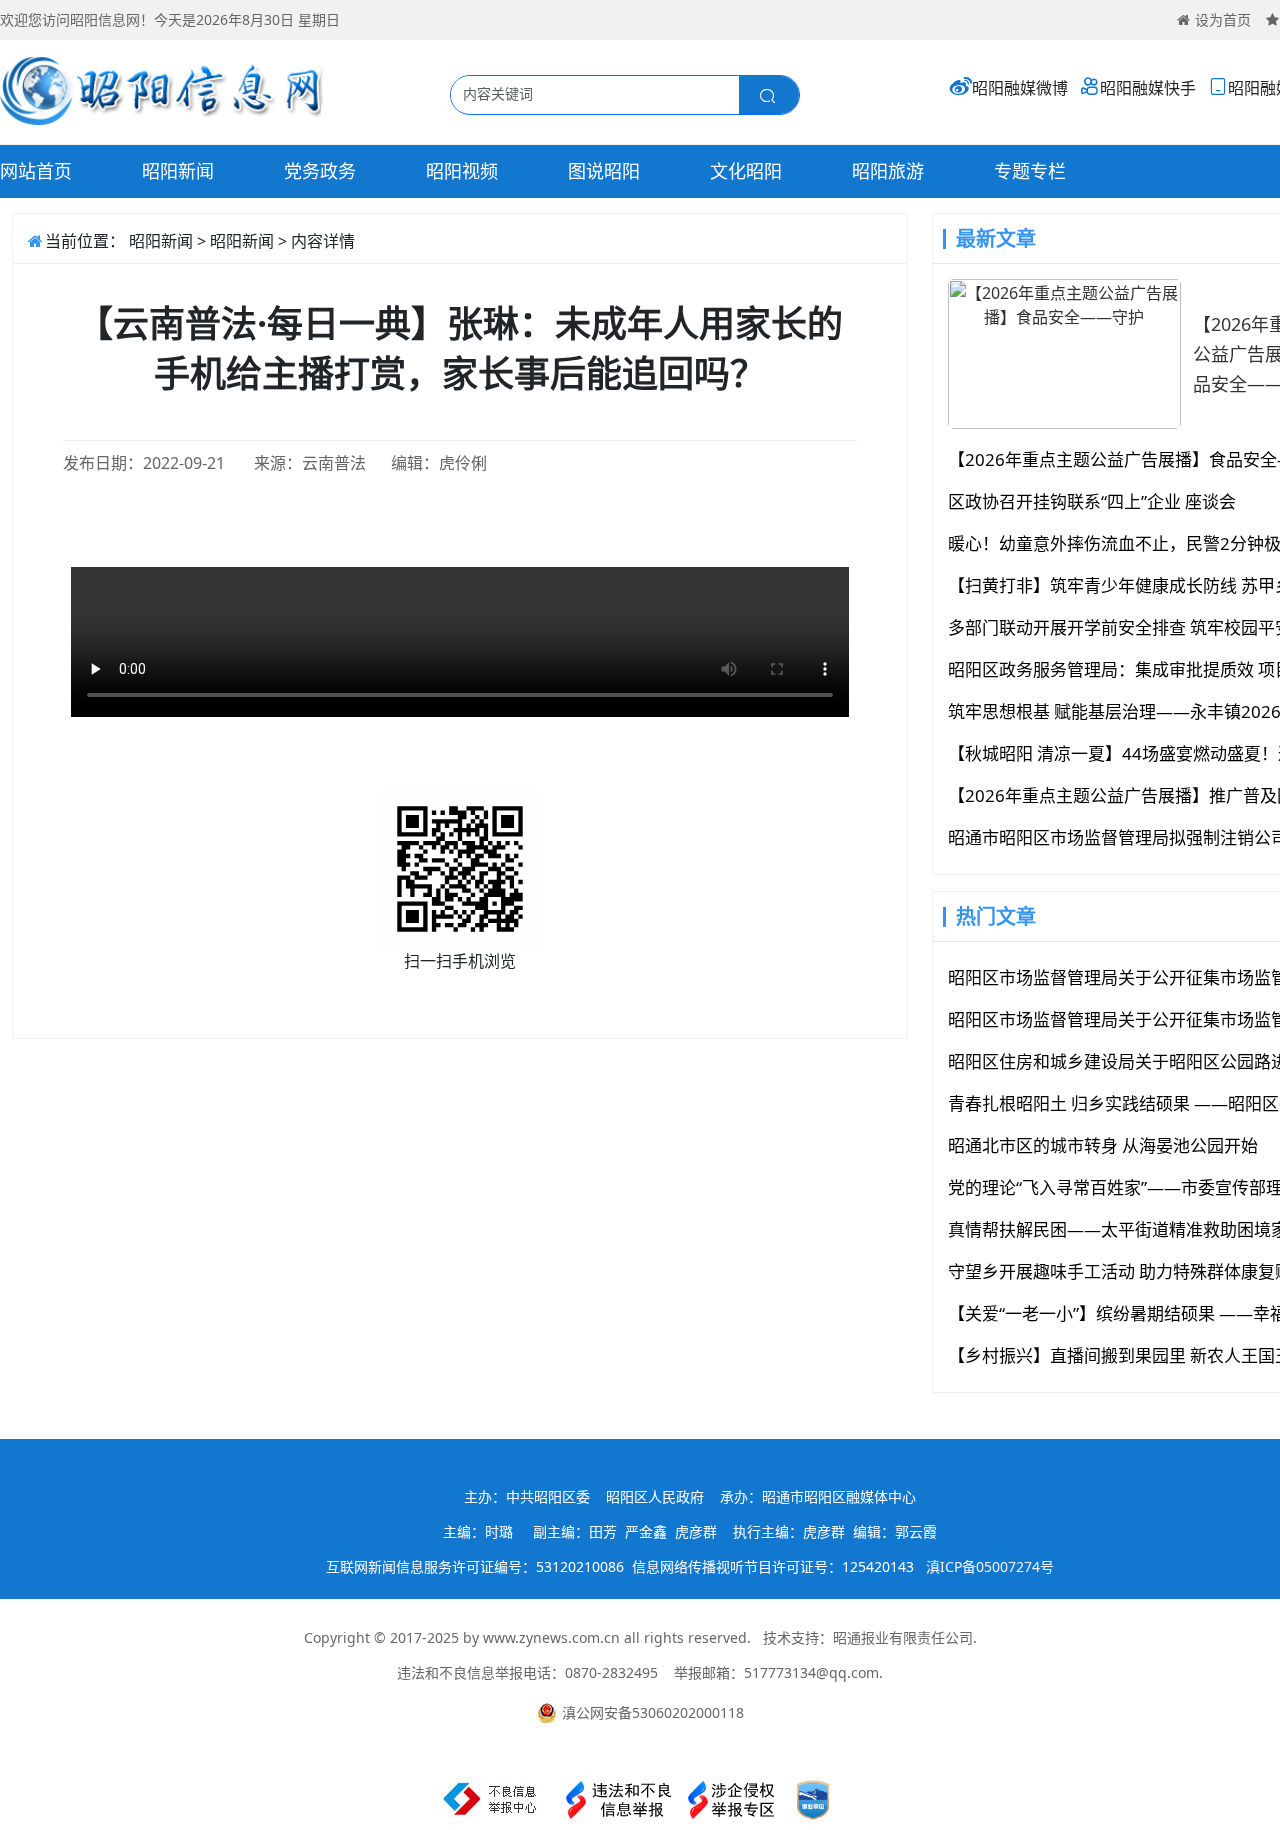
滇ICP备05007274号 (990, 1566)
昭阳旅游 (888, 171)
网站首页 (36, 171)
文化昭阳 (746, 171)
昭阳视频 (462, 171)
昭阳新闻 (178, 171)
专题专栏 (1030, 171)
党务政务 (320, 171)
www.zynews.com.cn (551, 1637)
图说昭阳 (604, 171)
